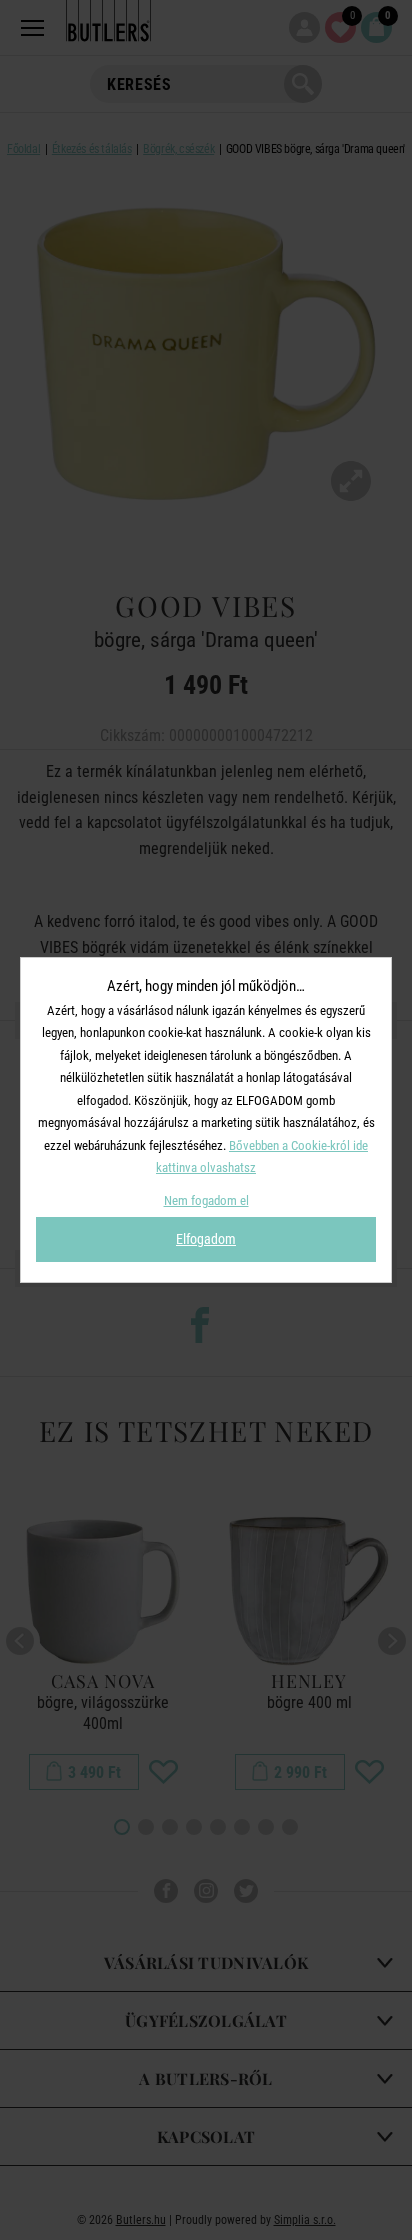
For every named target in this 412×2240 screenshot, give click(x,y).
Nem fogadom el (206, 1200)
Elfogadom (206, 1239)
